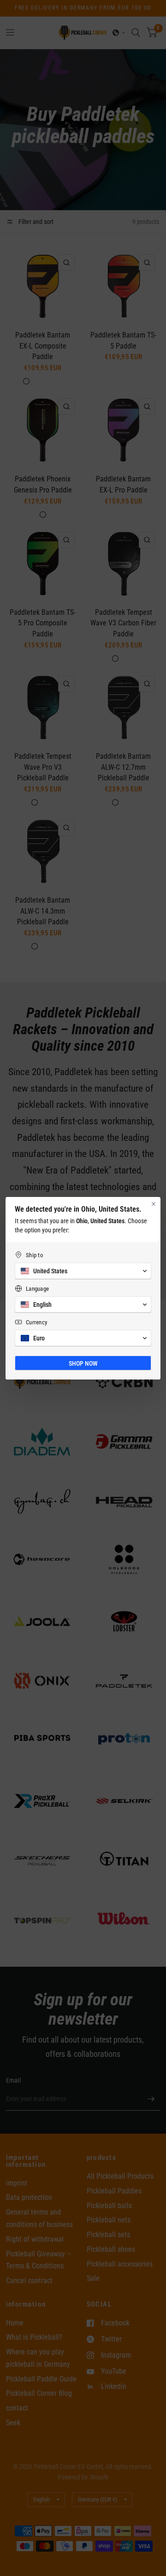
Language (37, 1289)
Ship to (35, 1255)
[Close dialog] (154, 1204)
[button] (83, 1271)
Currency (36, 1322)
